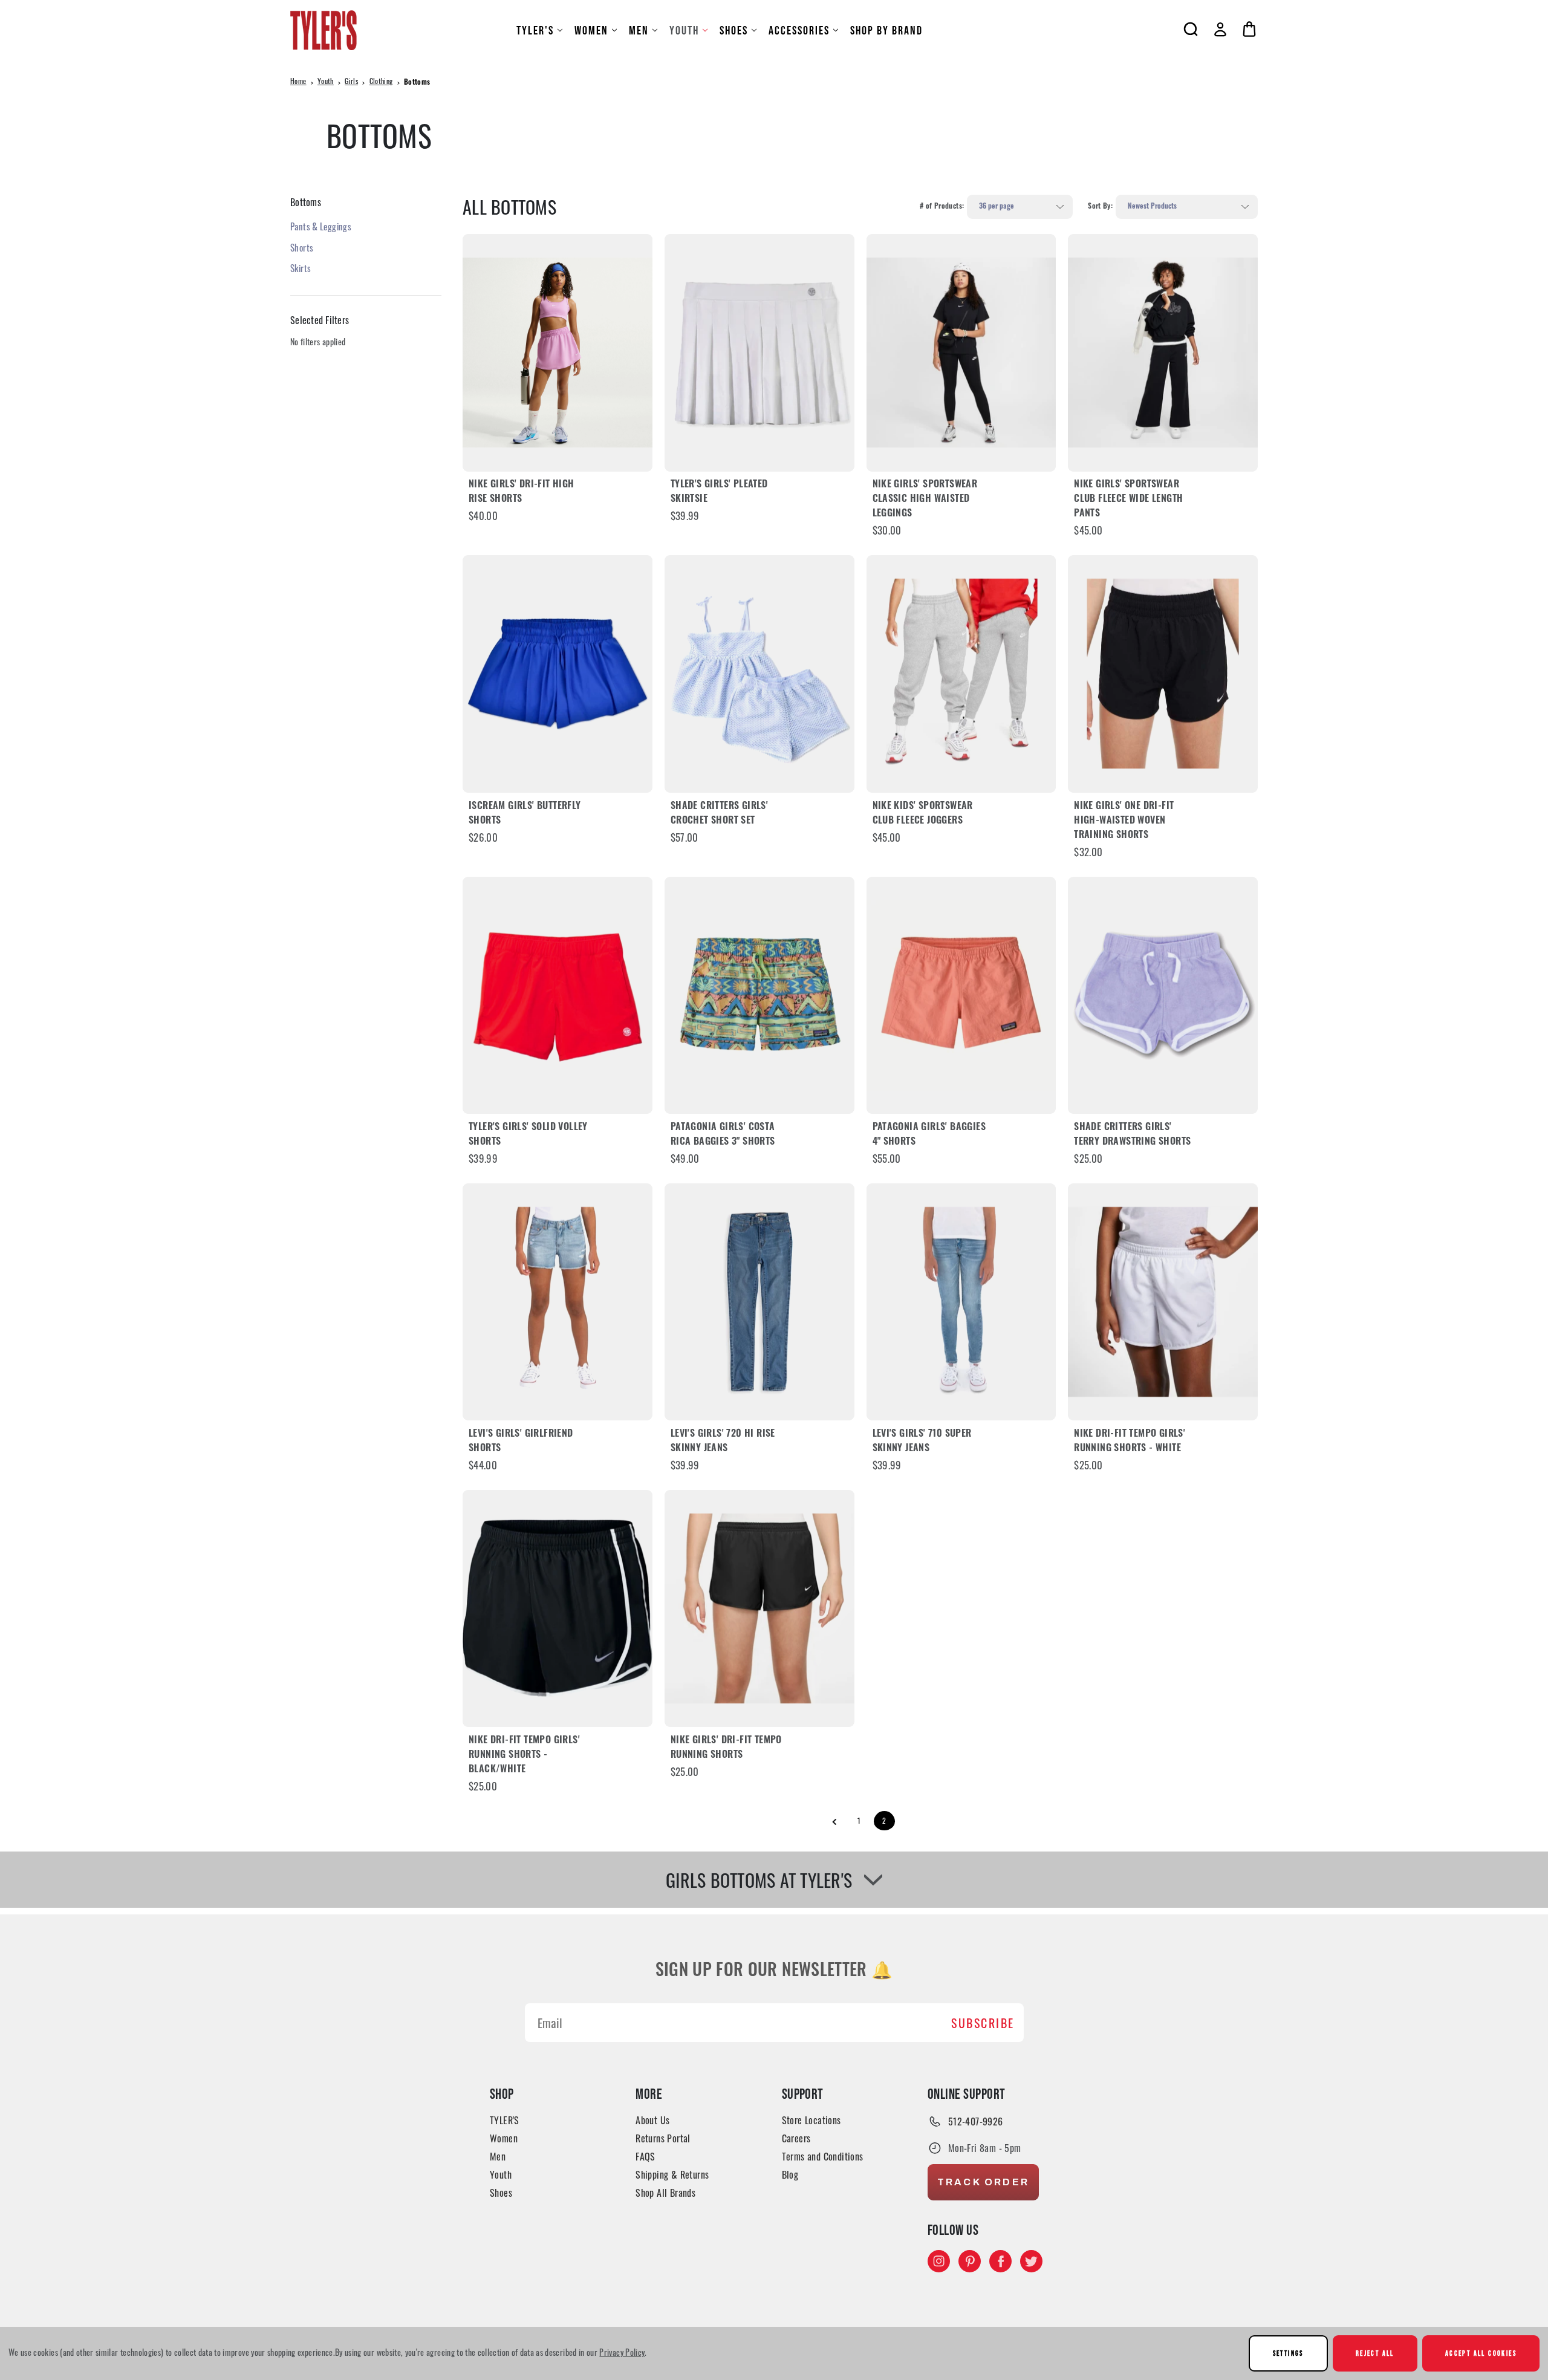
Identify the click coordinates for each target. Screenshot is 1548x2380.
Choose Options (558, 352)
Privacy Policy (622, 2352)
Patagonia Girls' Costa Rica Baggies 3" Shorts (723, 1135)
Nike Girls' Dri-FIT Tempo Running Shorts (726, 1748)
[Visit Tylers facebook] (1000, 2261)
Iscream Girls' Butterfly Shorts (525, 814)
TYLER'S (535, 30)
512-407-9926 (976, 2121)
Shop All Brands (665, 2193)
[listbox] (1020, 207)
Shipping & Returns (672, 2174)
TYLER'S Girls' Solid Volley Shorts (528, 1135)
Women (591, 30)
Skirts (301, 268)
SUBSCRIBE (983, 2023)
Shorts (302, 247)
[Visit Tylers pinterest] (970, 2261)
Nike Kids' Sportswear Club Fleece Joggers (923, 814)
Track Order (983, 2182)
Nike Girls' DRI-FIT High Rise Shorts (522, 492)
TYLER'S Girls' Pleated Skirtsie (719, 492)
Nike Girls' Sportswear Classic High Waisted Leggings (925, 499)
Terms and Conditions (823, 2156)
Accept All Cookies (1481, 2353)
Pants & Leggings (321, 226)
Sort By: (1100, 207)
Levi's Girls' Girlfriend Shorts (521, 1442)
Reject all (1375, 2353)
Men (639, 30)
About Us (652, 2120)
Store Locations (811, 2120)
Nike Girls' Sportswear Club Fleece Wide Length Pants (1128, 499)
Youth (684, 30)
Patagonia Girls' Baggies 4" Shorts (929, 1135)
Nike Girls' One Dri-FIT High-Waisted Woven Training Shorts (1124, 821)
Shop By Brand (886, 30)
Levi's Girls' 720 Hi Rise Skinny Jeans (723, 1442)
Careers (796, 2138)
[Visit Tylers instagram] (939, 2261)
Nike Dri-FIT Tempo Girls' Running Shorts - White (1130, 1442)
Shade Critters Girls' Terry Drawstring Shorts (1132, 1135)
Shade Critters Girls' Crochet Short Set (719, 814)
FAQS (646, 2156)
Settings (1288, 2353)
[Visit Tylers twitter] (1031, 2261)
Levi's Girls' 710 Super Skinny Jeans (922, 1442)
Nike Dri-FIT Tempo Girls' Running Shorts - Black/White (524, 1755)
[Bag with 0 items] (1249, 29)
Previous (835, 1822)
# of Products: (942, 207)
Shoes (734, 30)
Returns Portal (663, 2138)
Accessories (799, 30)
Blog (790, 2174)
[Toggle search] (1191, 29)
